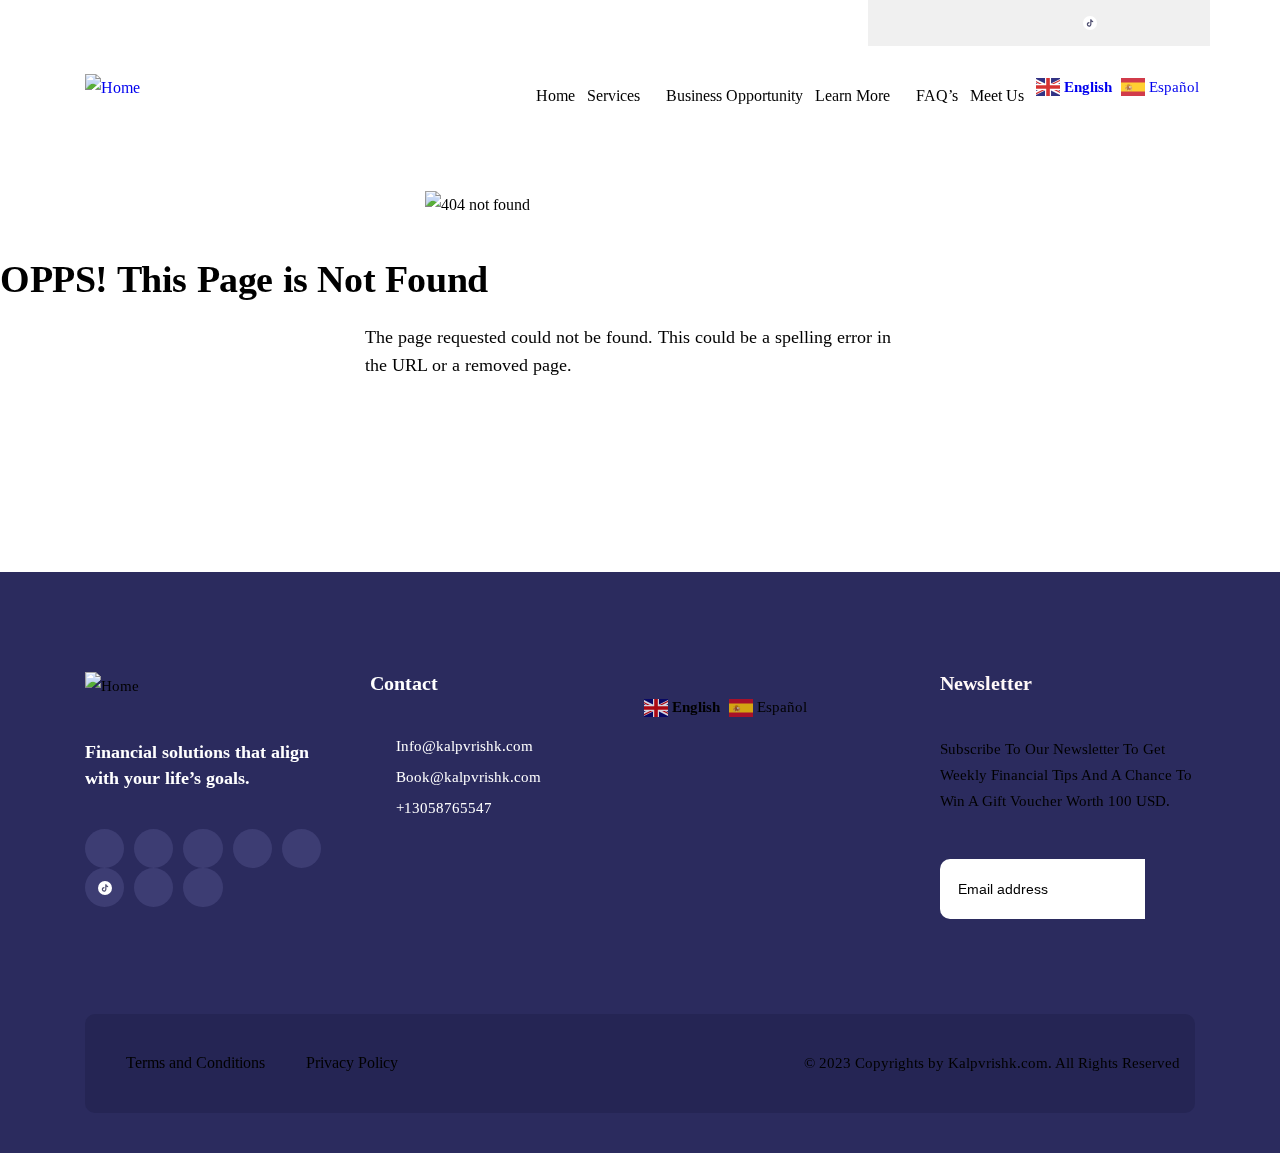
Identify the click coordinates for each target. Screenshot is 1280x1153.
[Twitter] (934, 23)
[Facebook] (895, 23)
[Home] (112, 88)
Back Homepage (114, 440)
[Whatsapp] (1168, 23)
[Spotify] (1129, 23)
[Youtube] (1051, 23)
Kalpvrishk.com (998, 1063)
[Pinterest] (1012, 23)
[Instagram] (973, 23)
